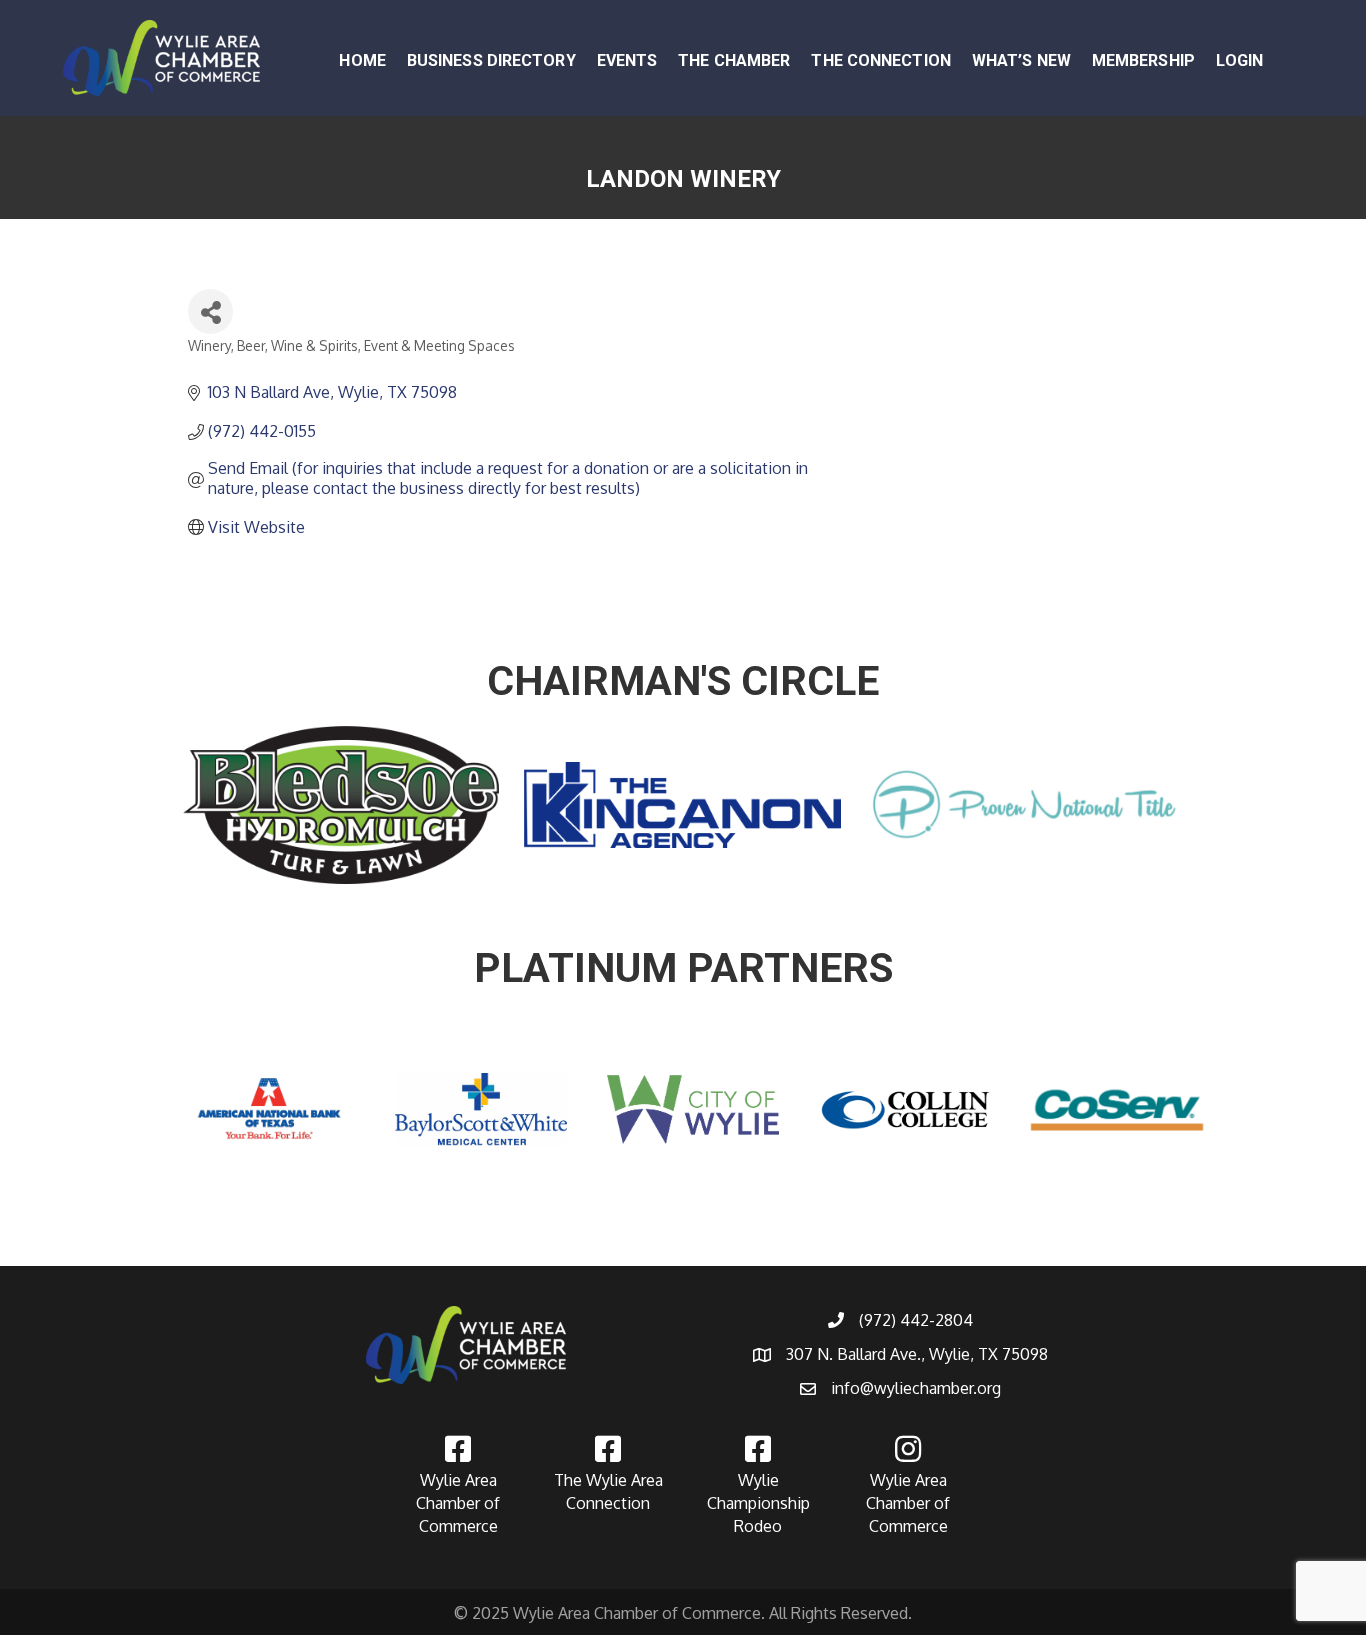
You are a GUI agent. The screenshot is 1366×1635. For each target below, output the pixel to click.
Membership (1143, 60)
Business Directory (491, 60)
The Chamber (734, 60)
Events (627, 60)
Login (1240, 60)
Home (362, 60)
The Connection (880, 60)
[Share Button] (210, 311)
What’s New (1021, 60)
